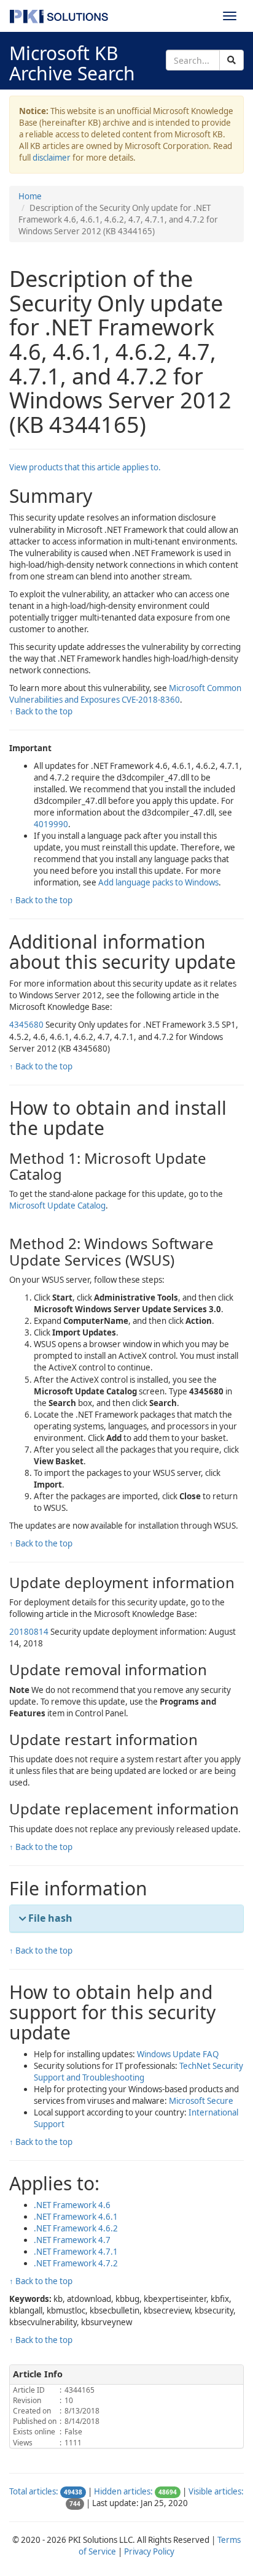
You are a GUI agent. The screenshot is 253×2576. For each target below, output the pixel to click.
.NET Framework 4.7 (72, 2240)
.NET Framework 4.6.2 (76, 2228)
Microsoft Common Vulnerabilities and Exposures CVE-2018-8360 (125, 694)
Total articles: (34, 2491)
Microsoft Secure (201, 2101)
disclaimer (52, 158)
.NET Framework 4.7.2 (76, 2263)
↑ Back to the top (41, 711)
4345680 (26, 1025)
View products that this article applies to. (85, 467)
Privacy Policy (149, 2551)
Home (30, 196)
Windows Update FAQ (178, 2054)
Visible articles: (216, 2491)
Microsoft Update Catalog (57, 1206)
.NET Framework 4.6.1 (76, 2217)
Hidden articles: (123, 2491)
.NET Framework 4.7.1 (76, 2252)
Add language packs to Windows (158, 882)
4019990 (51, 824)
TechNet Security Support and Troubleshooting (138, 2072)
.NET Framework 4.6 (72, 2205)
